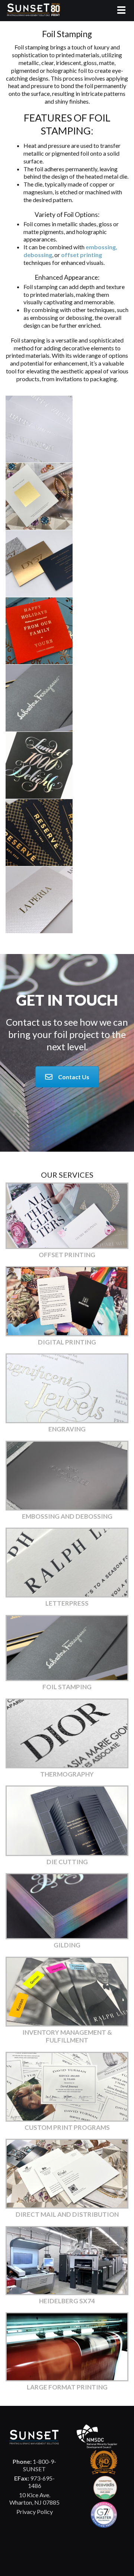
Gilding (67, 1945)
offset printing (82, 255)
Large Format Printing (67, 2387)
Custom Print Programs (67, 2127)
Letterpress (67, 1603)
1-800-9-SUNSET (34, 2465)
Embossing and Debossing (67, 1516)
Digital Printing (67, 1342)
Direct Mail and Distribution (67, 2214)
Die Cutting (67, 1862)
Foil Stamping (67, 1687)
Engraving (67, 1429)
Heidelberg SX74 (67, 2301)
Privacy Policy (35, 2512)
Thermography (67, 1774)
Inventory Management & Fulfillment (67, 2036)
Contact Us (74, 1077)
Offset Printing (67, 1255)
